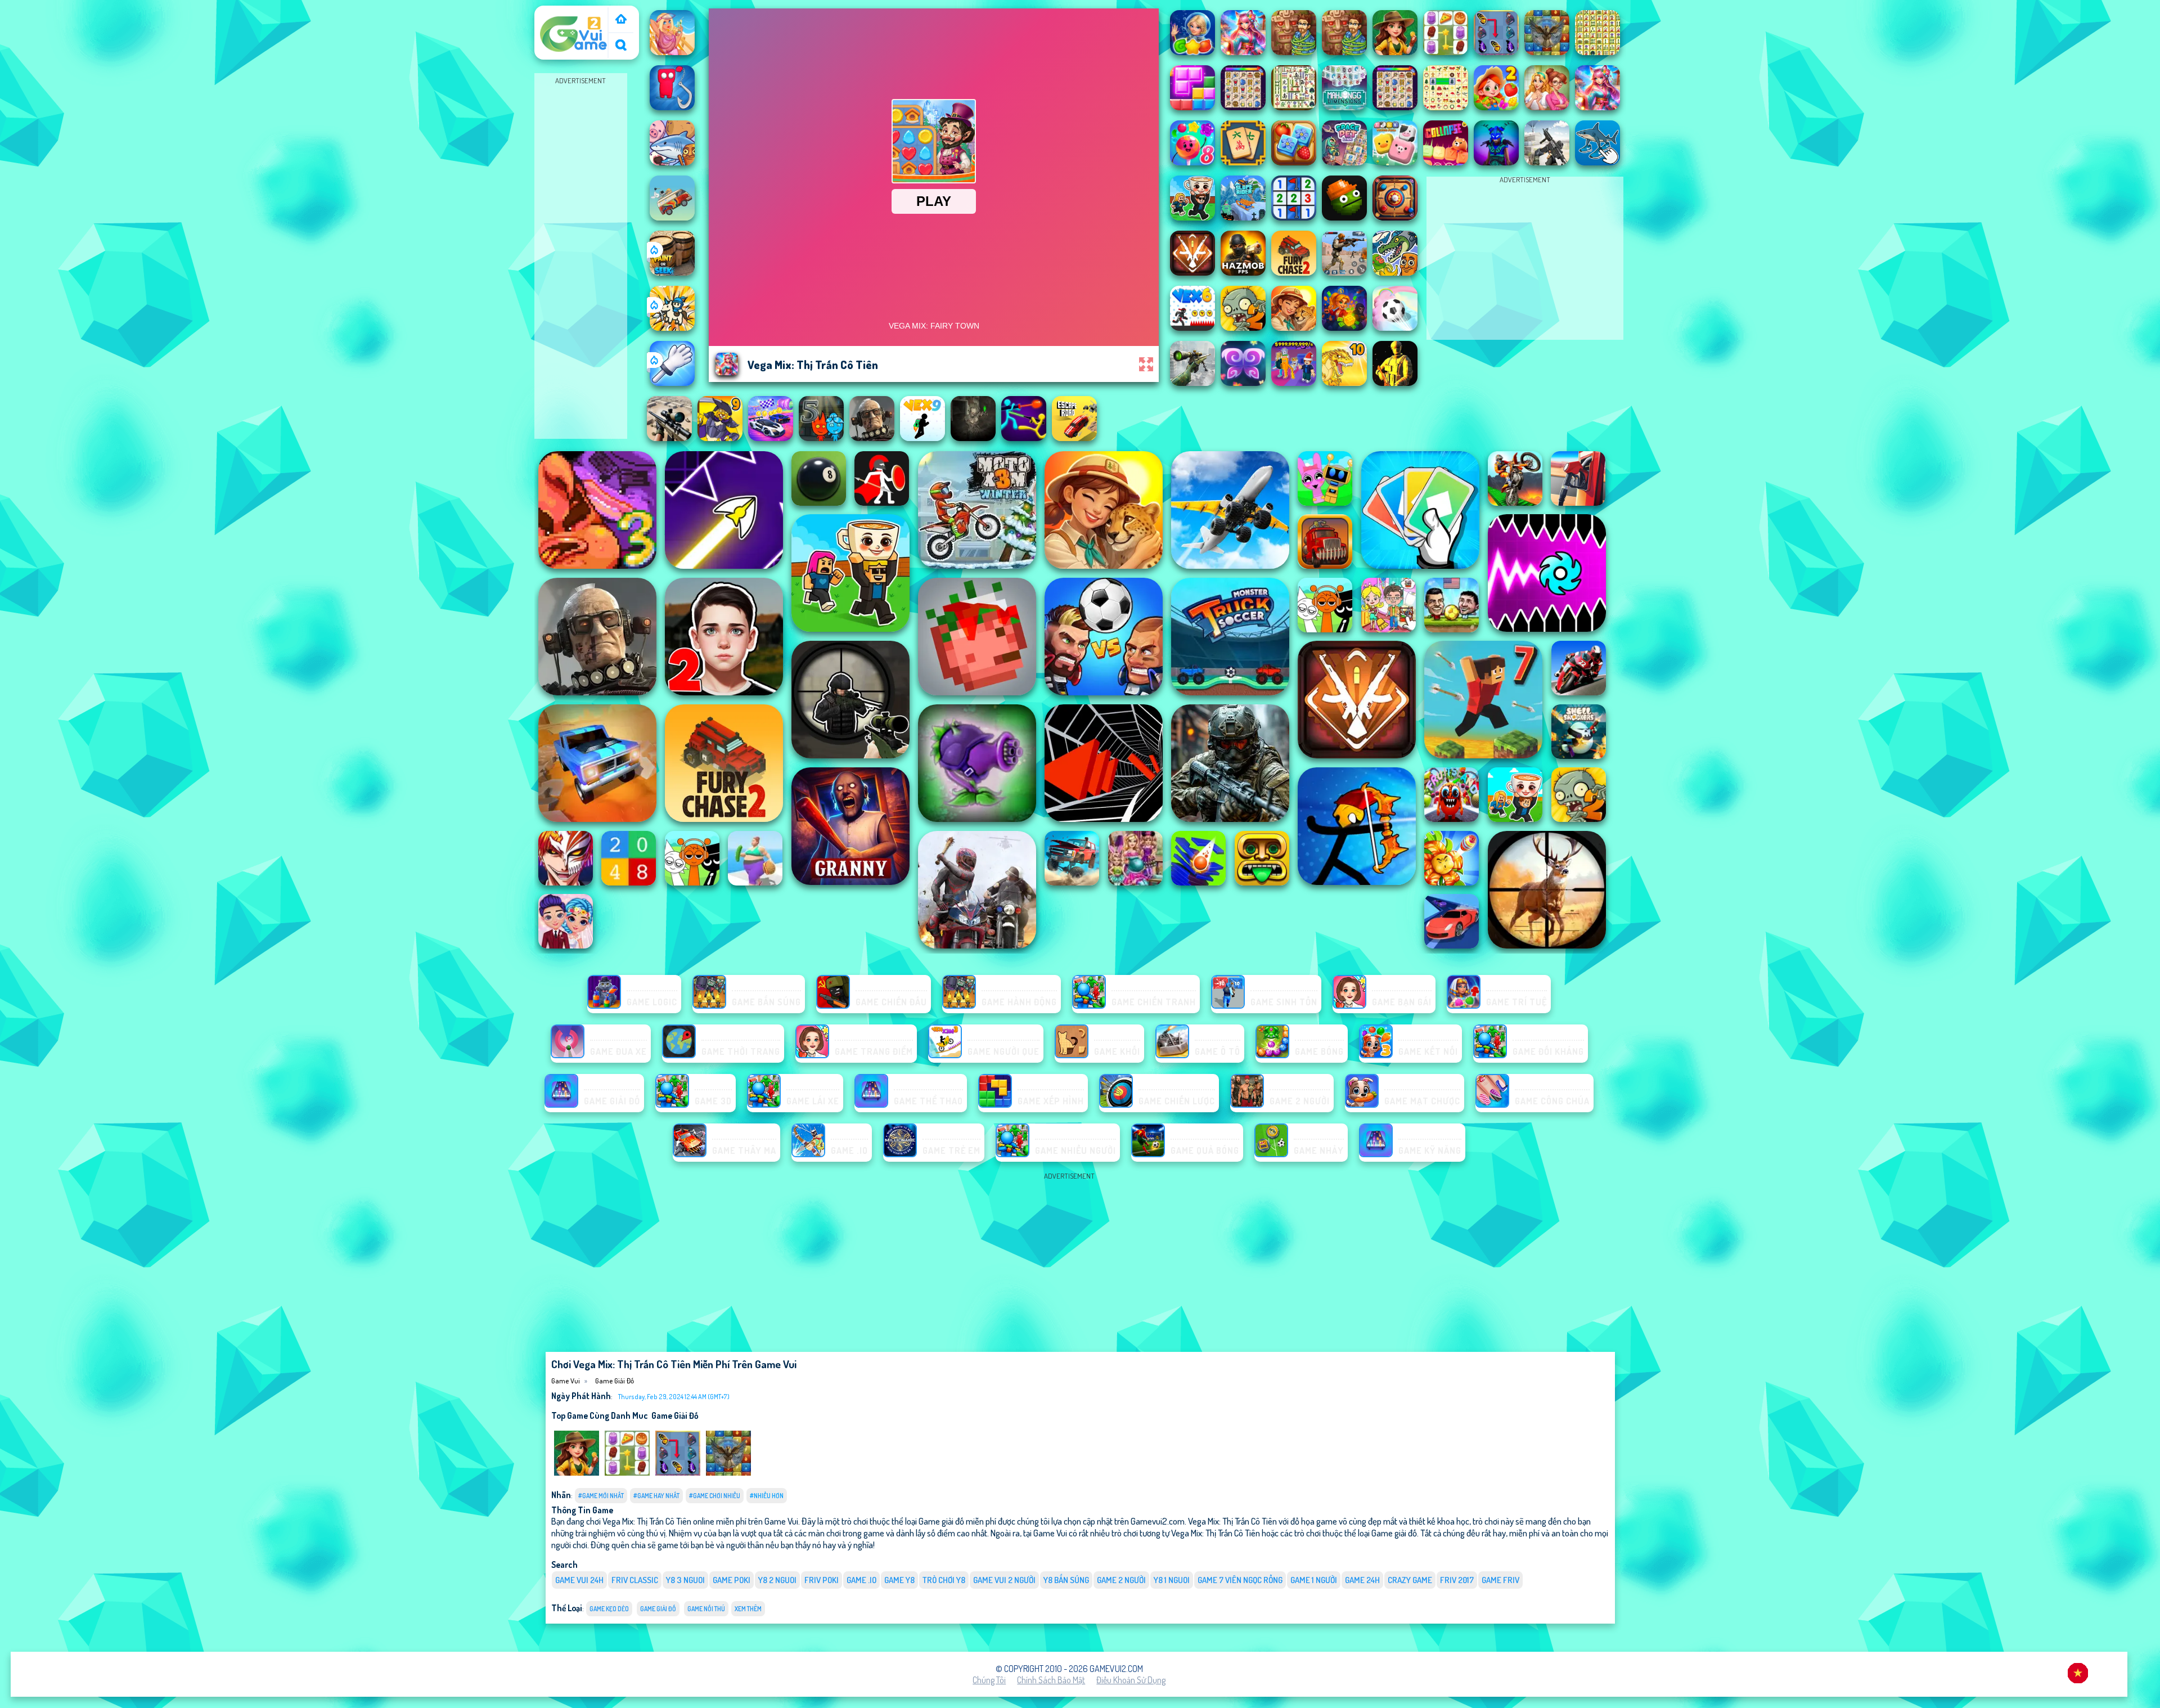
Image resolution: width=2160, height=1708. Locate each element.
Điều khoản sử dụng (1131, 1680)
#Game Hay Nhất (656, 1496)
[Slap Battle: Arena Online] (672, 383)
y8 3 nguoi (685, 1580)
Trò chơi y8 (944, 1580)
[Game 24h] (621, 20)
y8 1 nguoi (1172, 1580)
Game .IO (861, 1580)
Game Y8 (899, 1580)
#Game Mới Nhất (601, 1496)
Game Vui (557, 13)
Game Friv (1500, 1580)
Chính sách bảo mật (1051, 1680)
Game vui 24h (579, 1580)
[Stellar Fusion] (728, 1473)
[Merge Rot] (672, 162)
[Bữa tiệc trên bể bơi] (672, 52)
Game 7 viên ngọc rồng (1240, 1580)
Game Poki (732, 1580)
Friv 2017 (1457, 1580)
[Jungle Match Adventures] (577, 1473)
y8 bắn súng (1066, 1580)
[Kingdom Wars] (672, 327)
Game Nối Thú (706, 1609)
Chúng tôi (989, 1680)
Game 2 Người (1121, 1580)
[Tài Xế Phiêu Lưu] (672, 217)
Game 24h (1362, 1580)
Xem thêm (748, 1609)
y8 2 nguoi (777, 1580)
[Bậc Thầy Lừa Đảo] (672, 107)
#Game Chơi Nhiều (715, 1496)
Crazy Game (1410, 1580)
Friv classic (635, 1580)
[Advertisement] (580, 257)
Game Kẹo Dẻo (609, 1609)
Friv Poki (822, 1580)
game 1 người (1314, 1580)
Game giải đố (615, 1381)
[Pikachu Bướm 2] (678, 1473)
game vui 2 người (1004, 1580)
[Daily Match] (627, 1473)
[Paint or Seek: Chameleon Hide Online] (672, 272)
